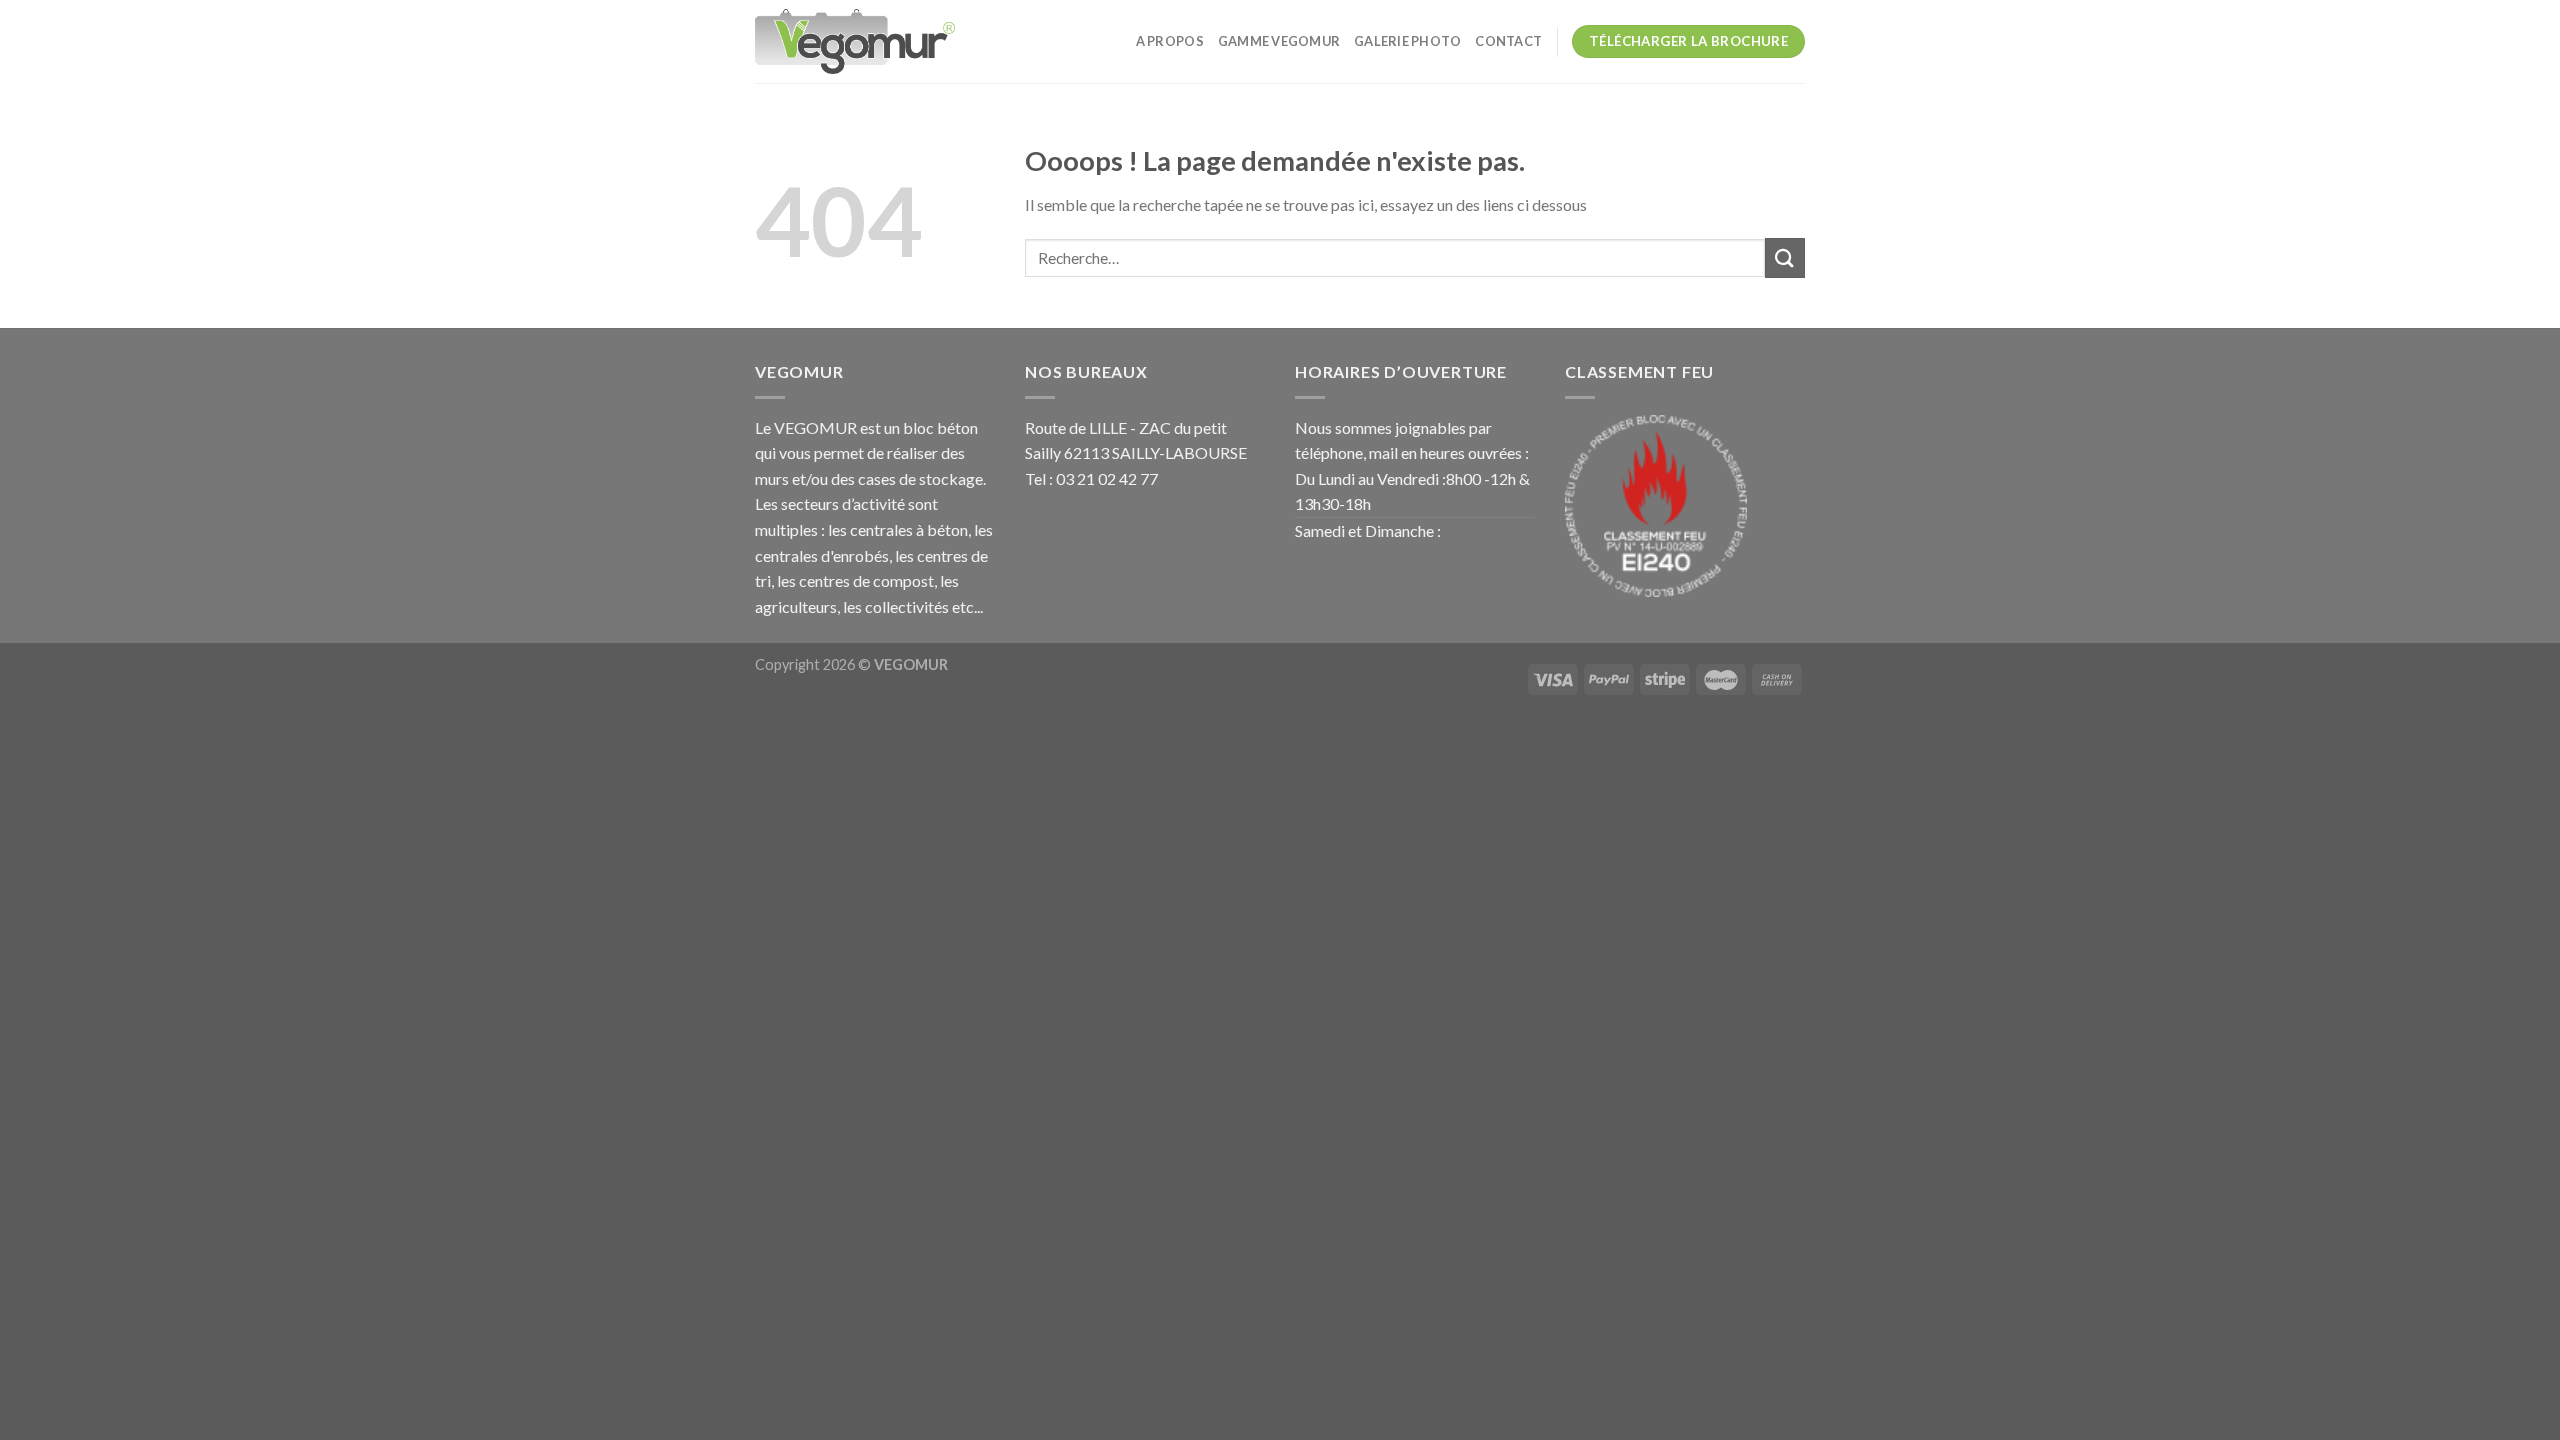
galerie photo (1407, 41)
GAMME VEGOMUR (1279, 41)
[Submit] (1785, 257)
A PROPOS (1170, 41)
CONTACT (1508, 41)
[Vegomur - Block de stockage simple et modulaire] (855, 41)
